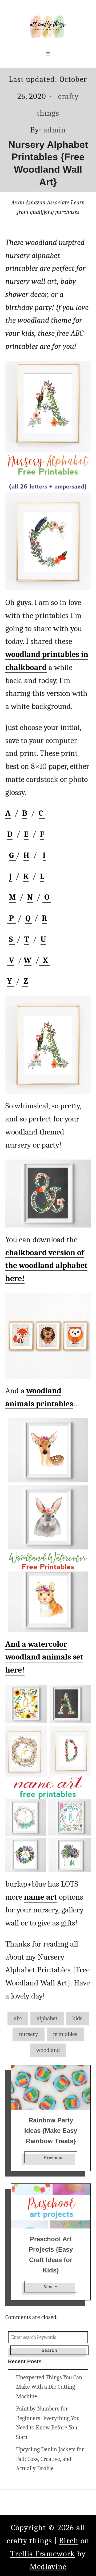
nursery (29, 2034)
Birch (69, 2541)
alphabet (47, 2018)
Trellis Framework (43, 2554)
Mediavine (48, 2567)
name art (41, 1897)
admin (55, 130)
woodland (48, 2050)
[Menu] (48, 54)
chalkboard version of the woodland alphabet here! (46, 1266)
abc (18, 2018)
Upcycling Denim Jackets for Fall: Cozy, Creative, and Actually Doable (50, 2459)
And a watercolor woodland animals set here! (44, 1657)
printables (65, 2034)
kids (77, 2018)
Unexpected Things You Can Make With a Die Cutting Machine (49, 2387)
